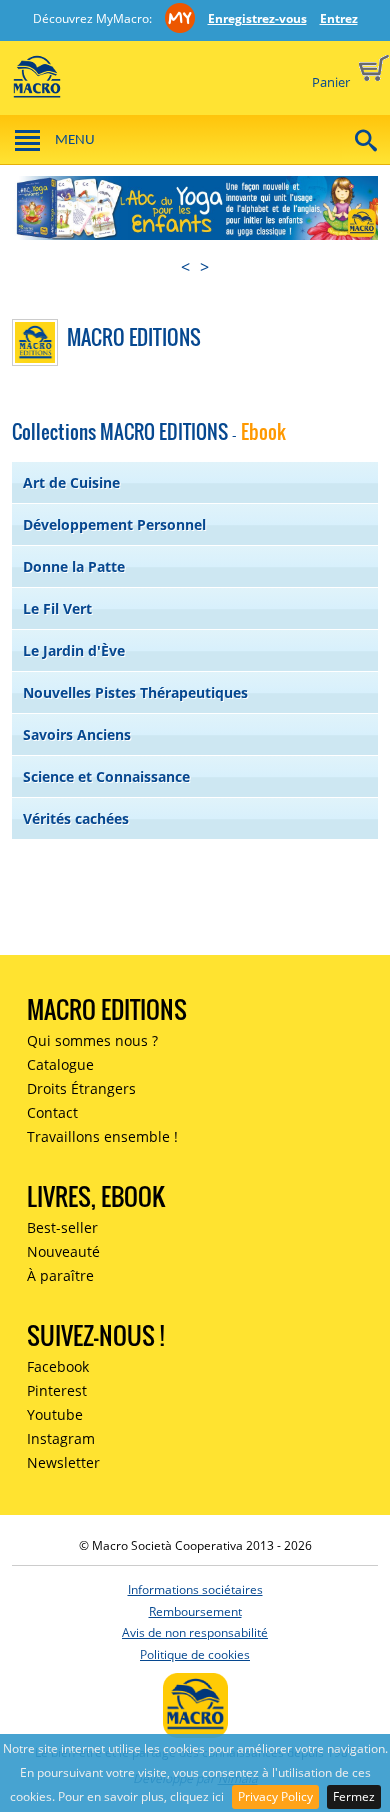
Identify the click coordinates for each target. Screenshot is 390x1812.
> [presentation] (204, 267)
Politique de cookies (195, 1654)
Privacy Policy (275, 1796)
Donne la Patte (74, 566)
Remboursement (195, 1611)
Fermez (354, 1796)
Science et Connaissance (106, 776)
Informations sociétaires (195, 1589)
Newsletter (63, 1462)
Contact (52, 1112)
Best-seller (62, 1227)
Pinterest (57, 1390)
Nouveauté (63, 1251)
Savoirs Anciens (77, 734)
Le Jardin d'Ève (74, 650)
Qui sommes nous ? (92, 1040)
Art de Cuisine (71, 482)
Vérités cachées (76, 818)
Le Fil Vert (57, 608)
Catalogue (60, 1064)
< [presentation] (185, 267)
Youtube (55, 1414)
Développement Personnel (114, 524)
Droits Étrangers (81, 1088)
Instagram (61, 1438)
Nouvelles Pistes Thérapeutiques (135, 692)
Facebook (58, 1366)
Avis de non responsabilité (195, 1632)
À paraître (60, 1275)
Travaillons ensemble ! (102, 1136)
